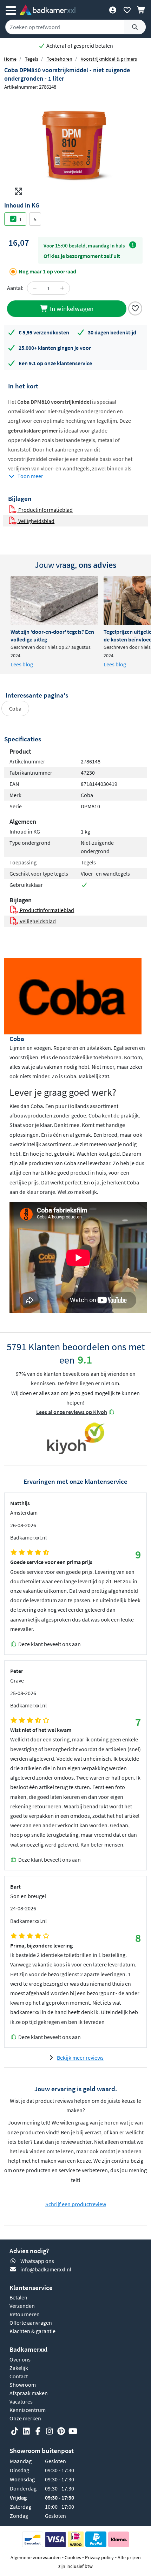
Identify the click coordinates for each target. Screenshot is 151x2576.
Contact (19, 2376)
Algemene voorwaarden (36, 2557)
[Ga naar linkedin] (26, 2431)
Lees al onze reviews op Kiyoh (72, 1412)
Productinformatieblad (45, 510)
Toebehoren (60, 59)
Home (10, 59)
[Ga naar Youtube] (73, 2431)
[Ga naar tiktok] (15, 2431)
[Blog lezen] (54, 600)
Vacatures (21, 2401)
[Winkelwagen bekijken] (141, 10)
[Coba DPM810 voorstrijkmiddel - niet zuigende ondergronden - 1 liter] (75, 147)
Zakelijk (19, 2368)
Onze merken (25, 2418)
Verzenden (22, 2306)
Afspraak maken (29, 2393)
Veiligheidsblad (36, 521)
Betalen (18, 2297)
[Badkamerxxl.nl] (47, 10)
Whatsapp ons (37, 2261)
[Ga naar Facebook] (38, 2431)
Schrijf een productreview (76, 2204)
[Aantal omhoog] (62, 288)
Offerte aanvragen (31, 2323)
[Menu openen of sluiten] (11, 10)
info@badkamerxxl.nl (46, 2269)
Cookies (73, 2557)
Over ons (20, 2359)
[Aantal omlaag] (35, 288)
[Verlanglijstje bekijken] (127, 10)
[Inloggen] (113, 10)
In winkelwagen (71, 308)
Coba (15, 708)
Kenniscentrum (28, 2410)
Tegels (32, 59)
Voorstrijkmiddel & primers (109, 59)
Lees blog (22, 664)
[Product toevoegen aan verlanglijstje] (135, 308)
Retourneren (25, 2314)
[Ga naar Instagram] (50, 2431)
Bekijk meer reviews (80, 2058)
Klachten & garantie (32, 2331)
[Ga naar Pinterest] (61, 2431)
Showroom (23, 2385)
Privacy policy (99, 2557)
